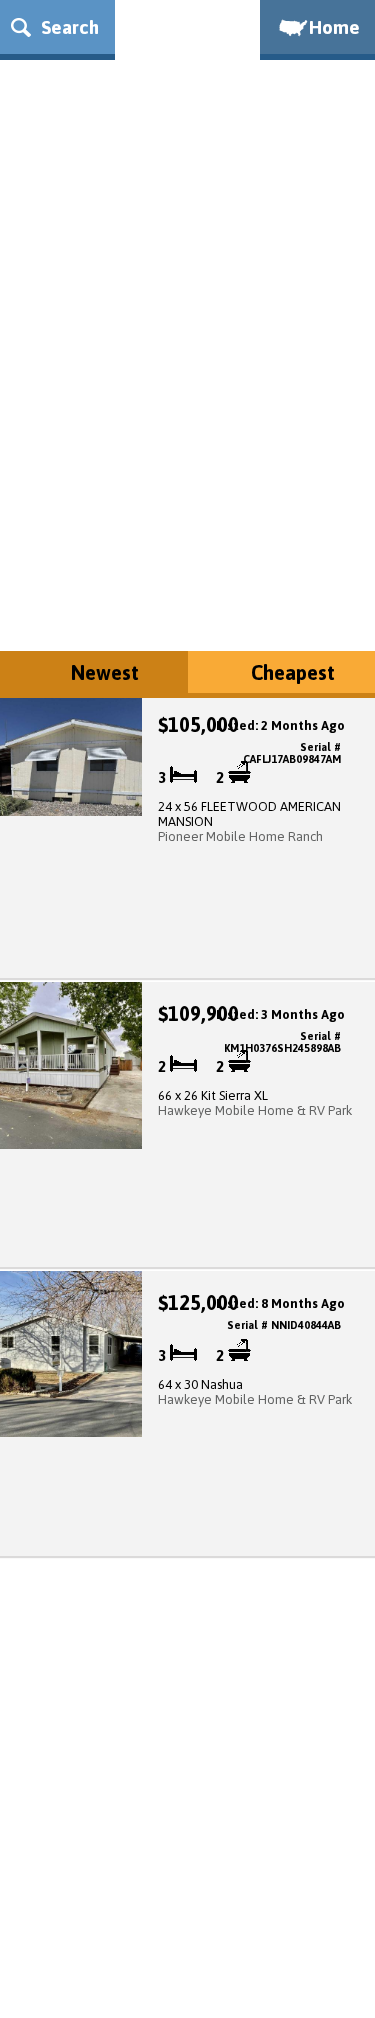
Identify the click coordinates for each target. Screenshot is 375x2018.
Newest (105, 672)
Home (334, 27)
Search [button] (67, 27)
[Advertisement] (187, 438)
